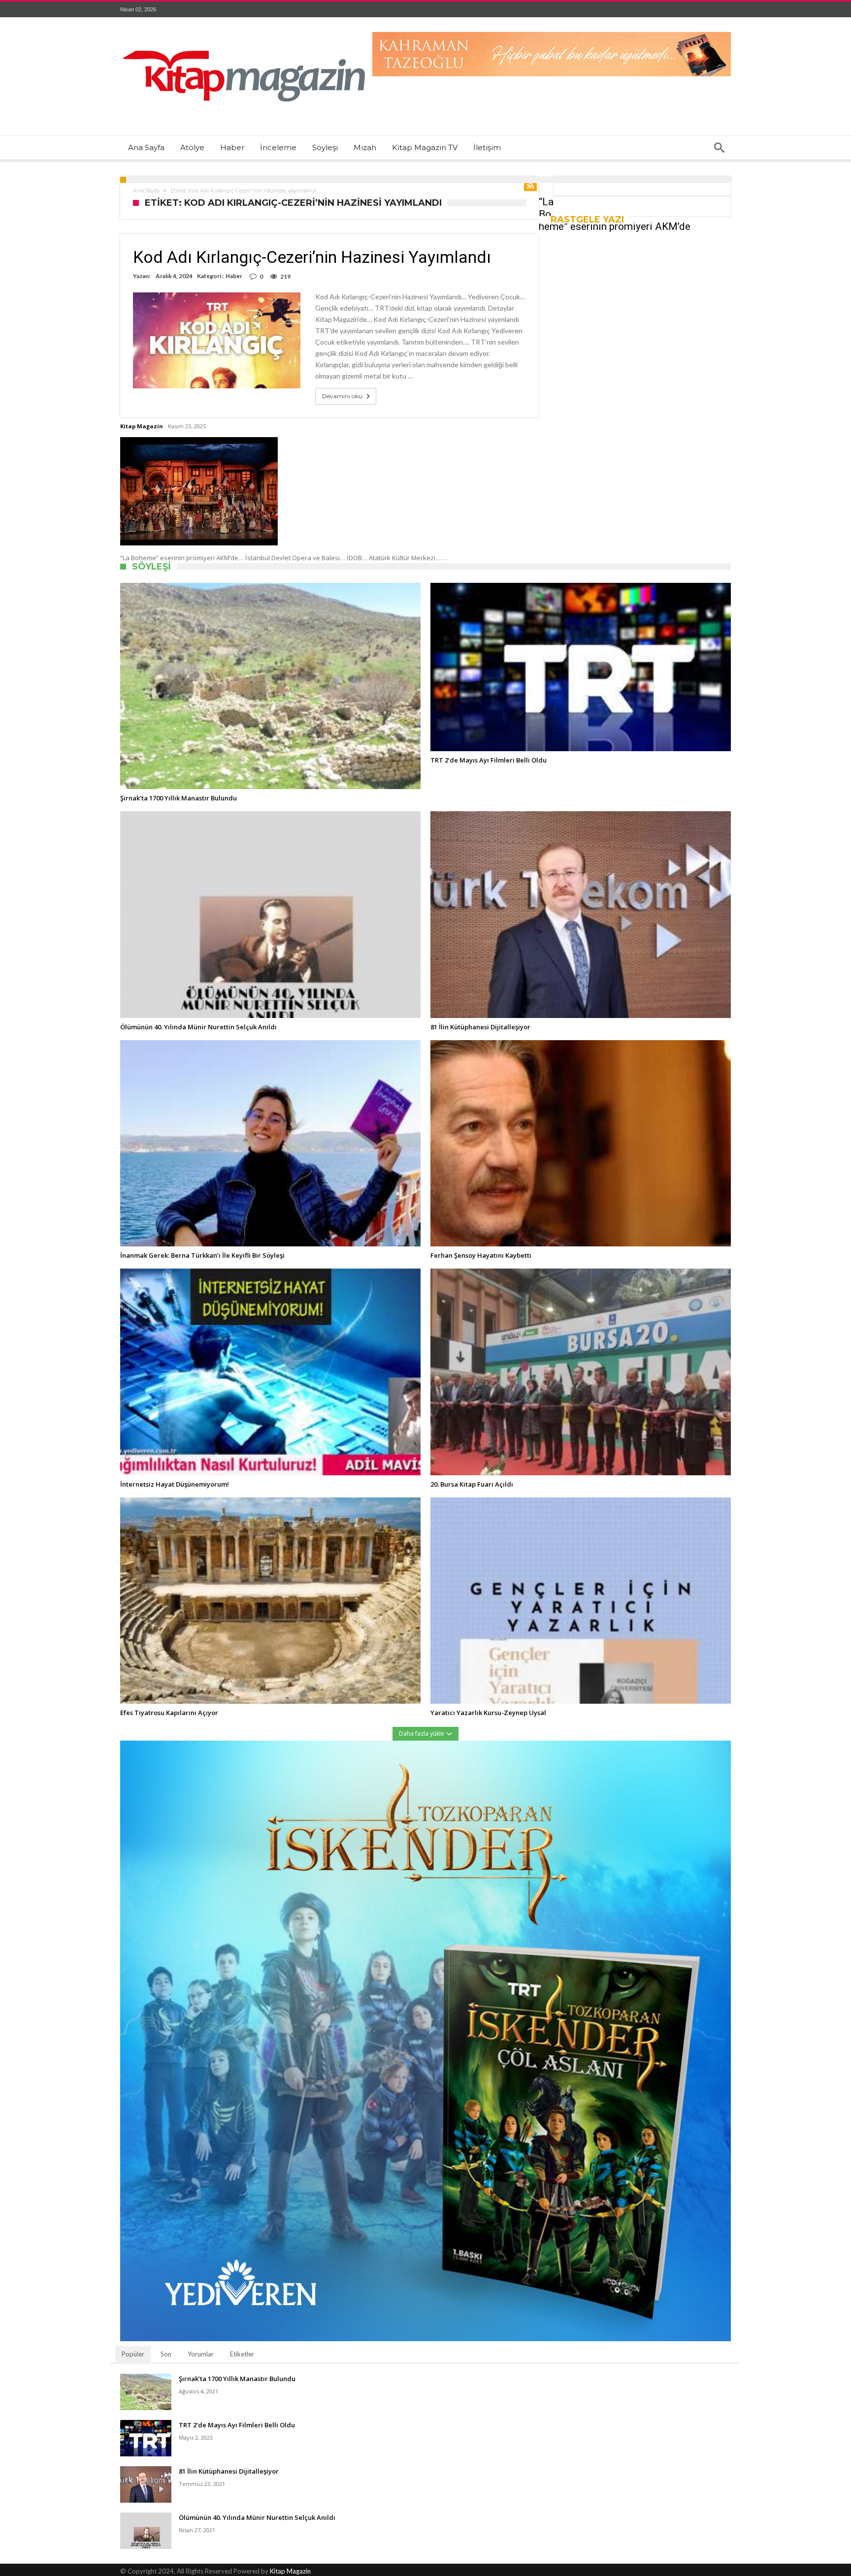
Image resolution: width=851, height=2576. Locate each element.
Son (166, 2354)
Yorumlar (201, 2354)
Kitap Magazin (142, 426)
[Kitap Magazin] (243, 32)
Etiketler (242, 2354)
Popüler (133, 2354)
